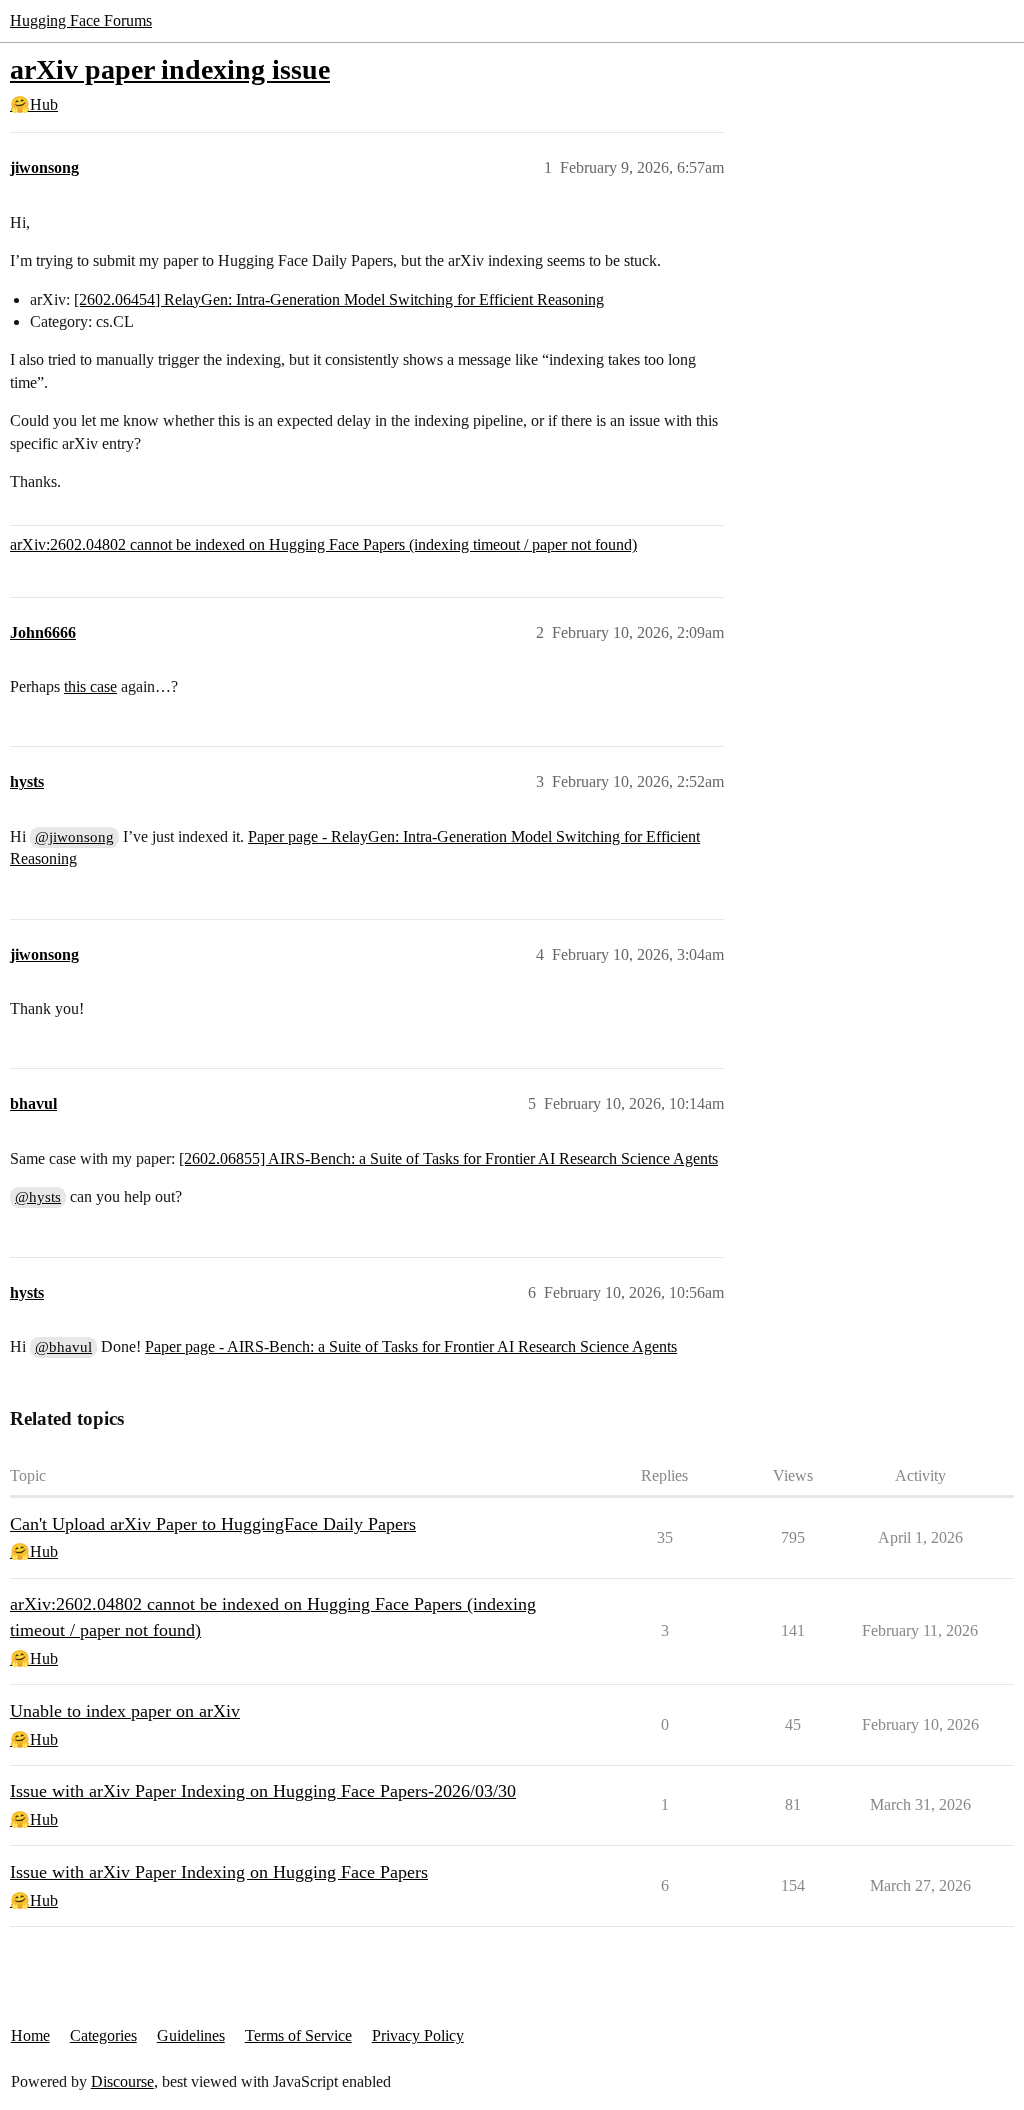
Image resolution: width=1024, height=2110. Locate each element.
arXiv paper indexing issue (170, 69)
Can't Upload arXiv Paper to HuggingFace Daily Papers (213, 1524)
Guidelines (191, 2035)
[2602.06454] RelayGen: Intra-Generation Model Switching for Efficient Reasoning (339, 299)
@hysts (38, 1197)
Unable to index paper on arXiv (125, 1711)
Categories (103, 2035)
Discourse (122, 2081)
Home (30, 2035)
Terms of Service (298, 2035)
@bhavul (63, 1347)
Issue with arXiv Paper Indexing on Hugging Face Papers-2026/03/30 (263, 1791)
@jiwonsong (74, 837)
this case (90, 686)
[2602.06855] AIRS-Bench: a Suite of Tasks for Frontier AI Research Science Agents (448, 1158)
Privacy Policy (418, 2035)
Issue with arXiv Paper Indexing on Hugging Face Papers (219, 1872)
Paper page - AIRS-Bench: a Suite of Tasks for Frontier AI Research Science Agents (411, 1346)
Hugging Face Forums (81, 20)
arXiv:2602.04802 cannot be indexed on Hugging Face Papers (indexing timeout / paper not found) (323, 544)
